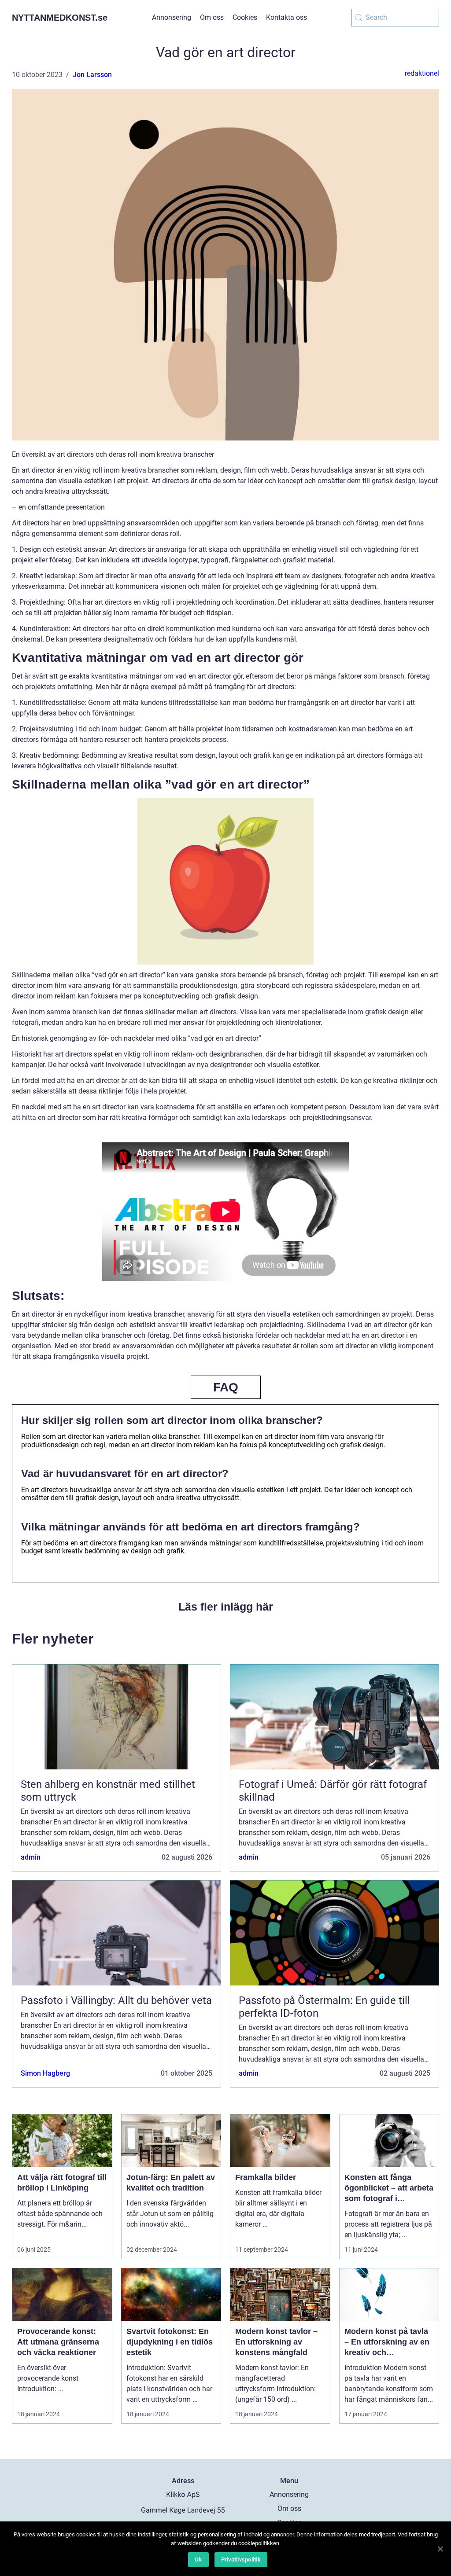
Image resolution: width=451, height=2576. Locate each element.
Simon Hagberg (45, 2073)
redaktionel (422, 73)
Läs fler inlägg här (226, 1607)
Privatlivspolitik (241, 2559)
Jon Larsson (92, 75)
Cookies (245, 17)
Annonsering (172, 17)
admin (31, 1857)
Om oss (212, 17)
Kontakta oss (286, 17)
